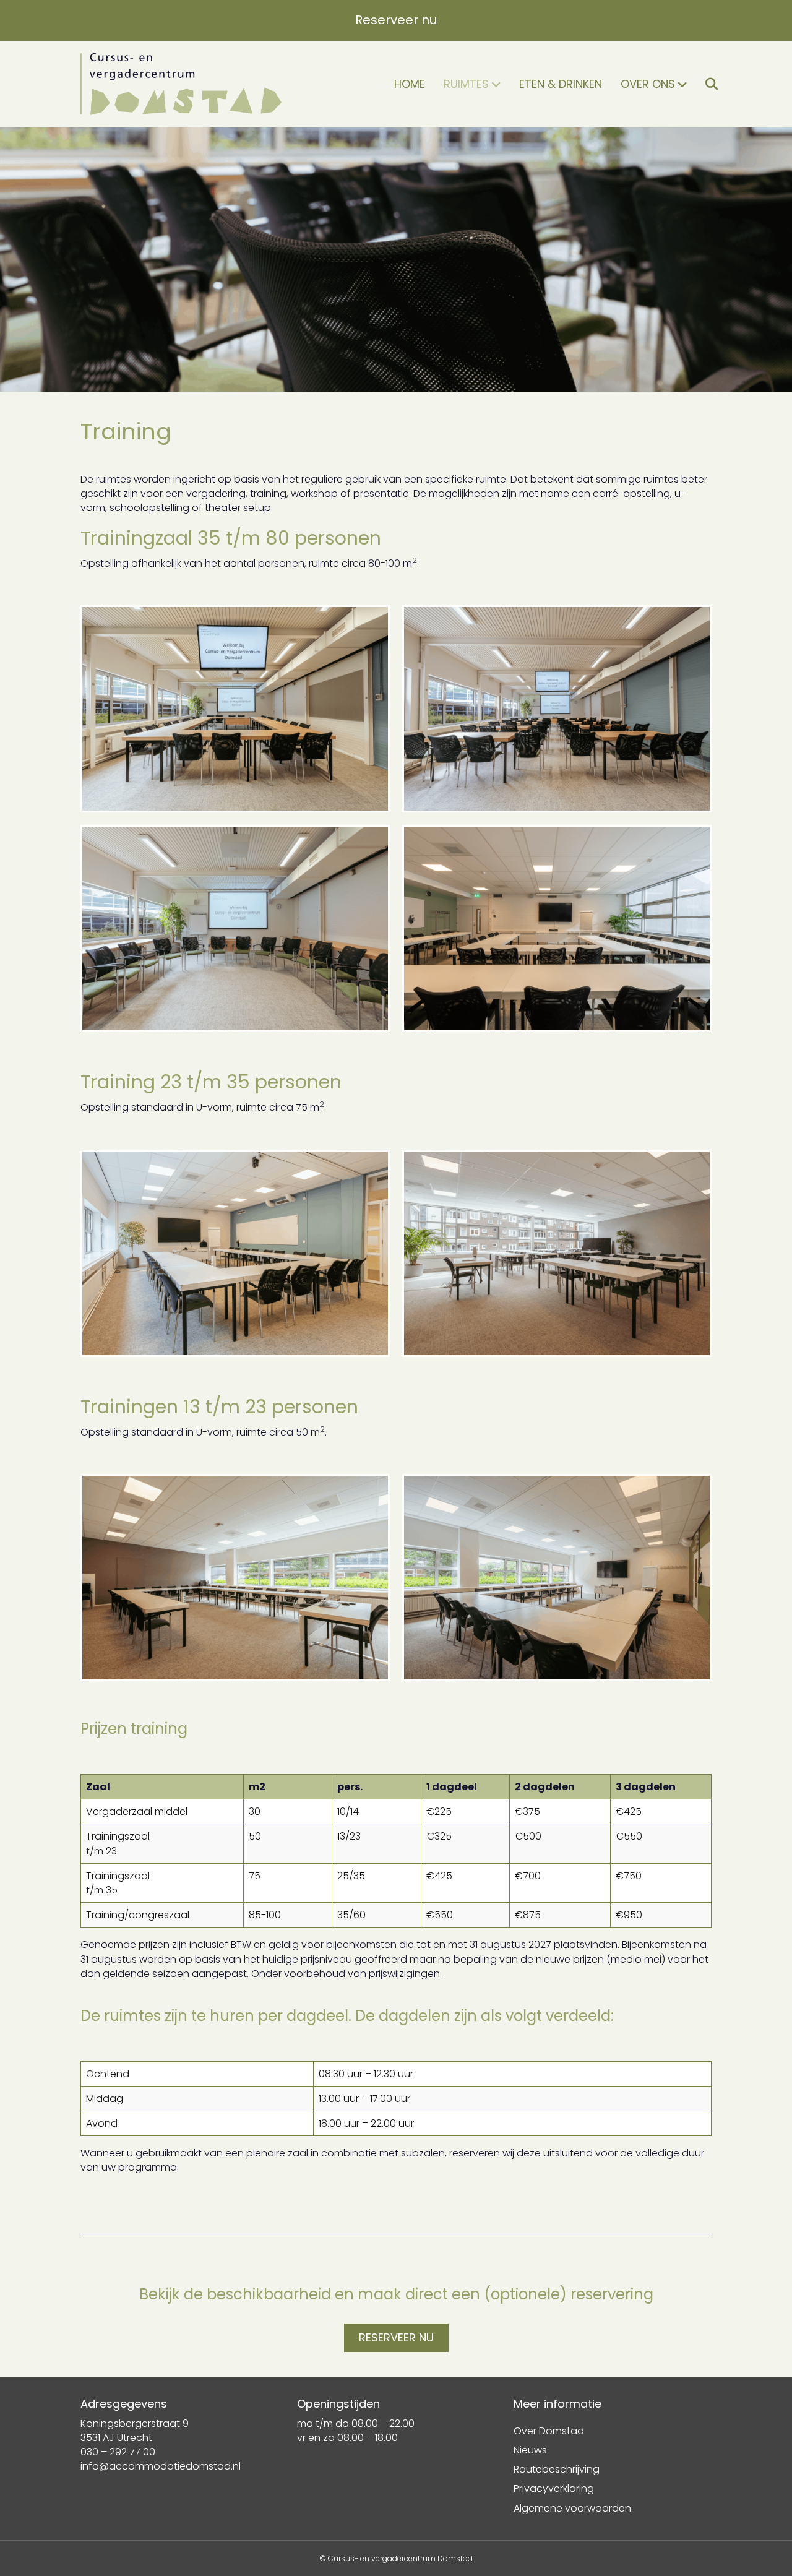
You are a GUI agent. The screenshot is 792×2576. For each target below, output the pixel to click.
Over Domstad (549, 2431)
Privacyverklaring (554, 2488)
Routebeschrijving (557, 2469)
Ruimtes (466, 84)
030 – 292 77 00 (118, 2452)
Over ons (648, 84)
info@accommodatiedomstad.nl (161, 2466)
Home (410, 84)
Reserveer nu (396, 20)
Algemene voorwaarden (572, 2508)
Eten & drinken (561, 84)
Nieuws (530, 2450)
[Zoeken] (704, 84)
